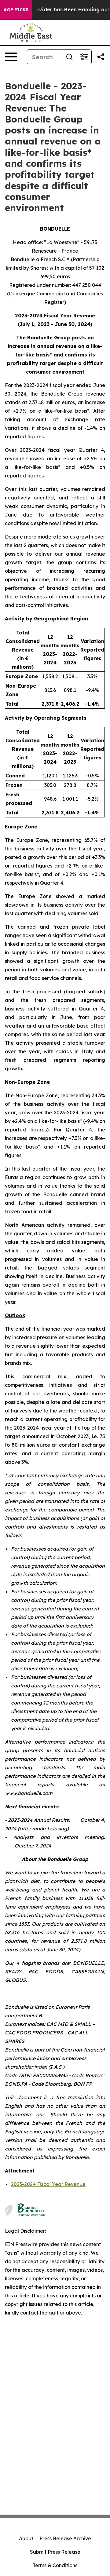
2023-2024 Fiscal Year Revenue (48, 2184)
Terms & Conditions (55, 2565)
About (26, 2538)
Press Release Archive (65, 2538)
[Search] (69, 57)
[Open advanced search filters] (84, 57)
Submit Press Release (55, 2552)
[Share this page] (101, 57)
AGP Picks (16, 10)
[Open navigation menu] (11, 57)
